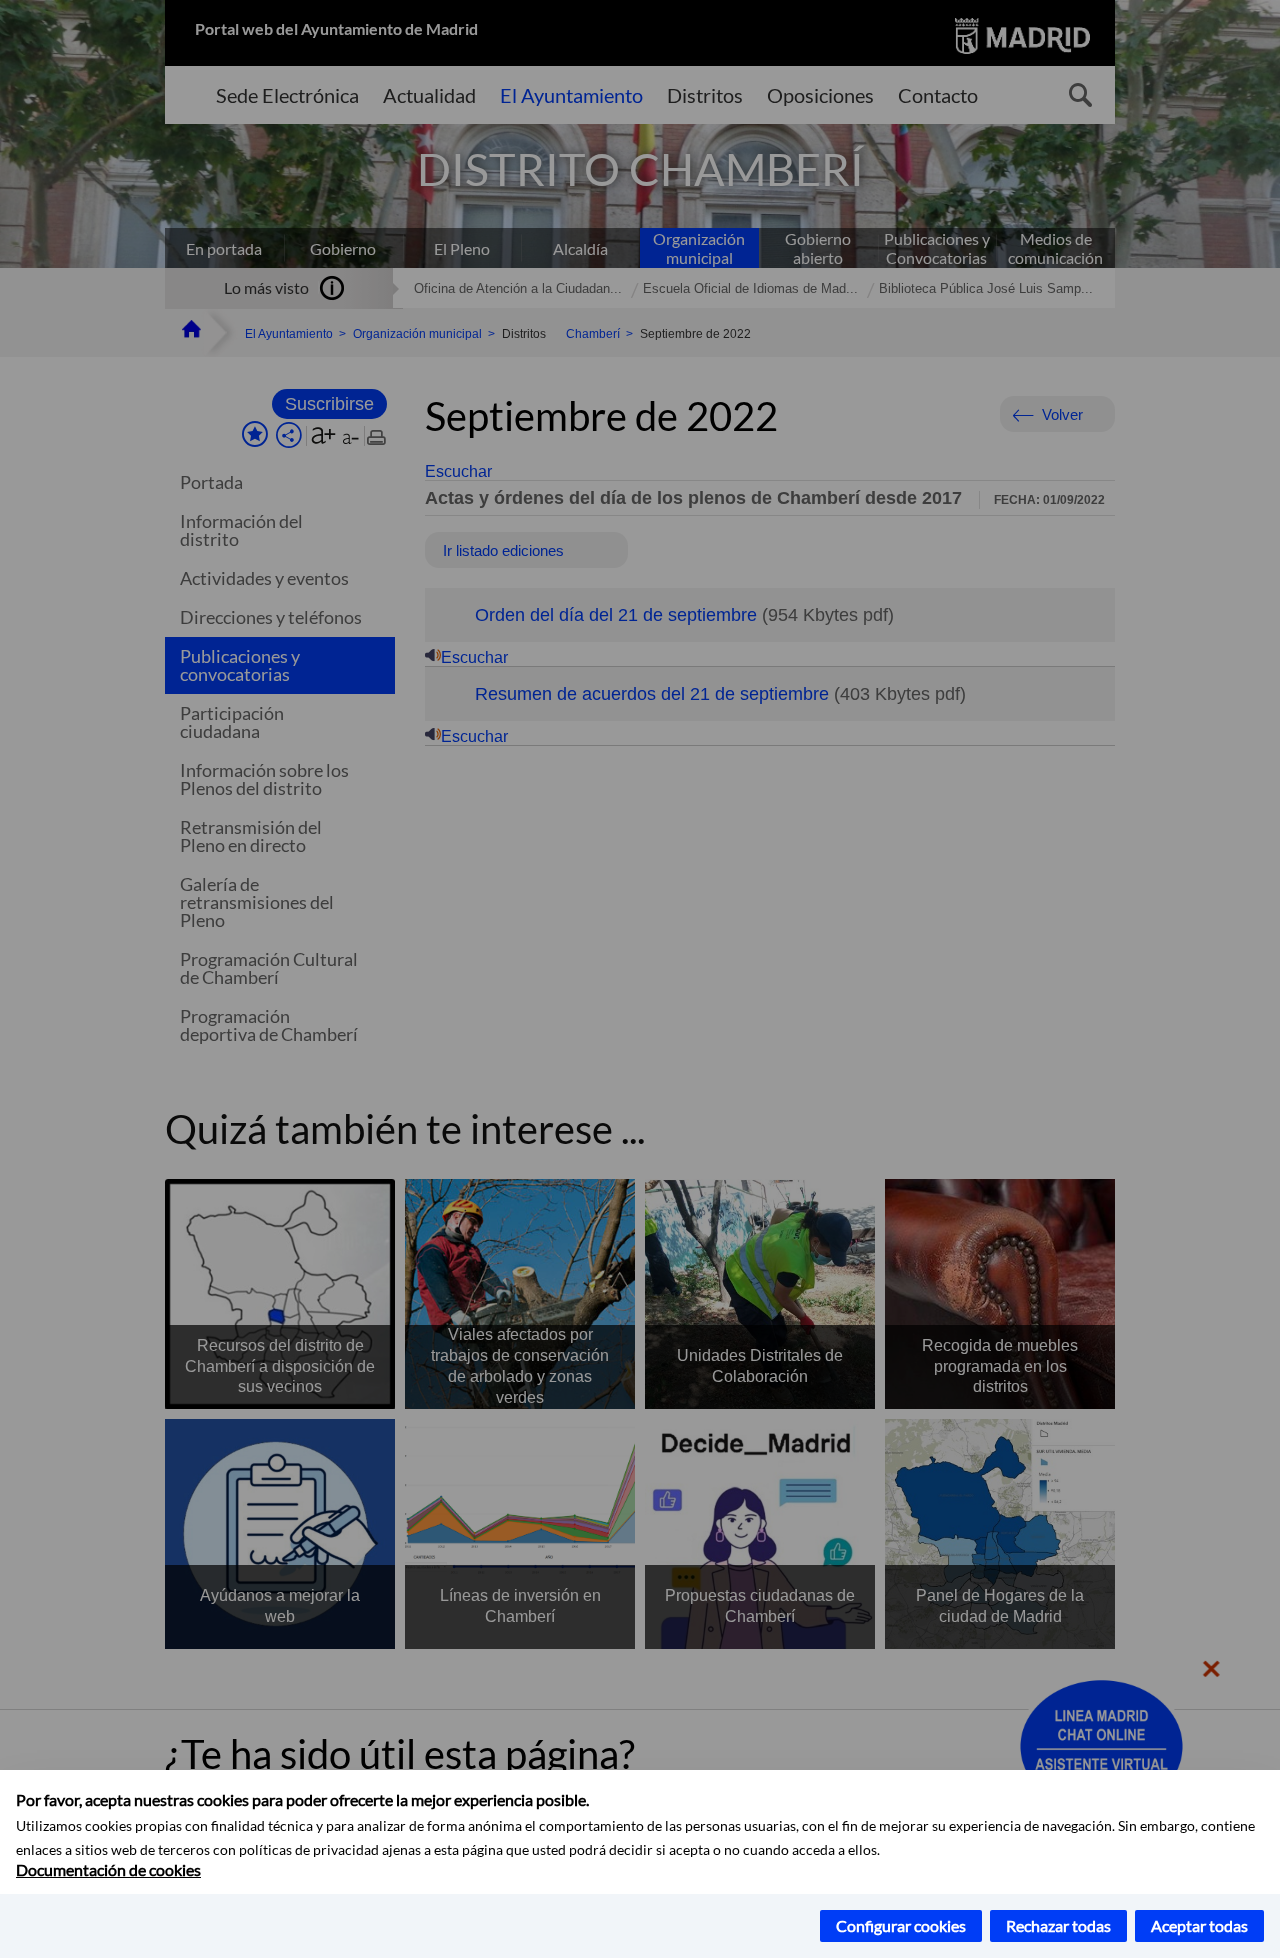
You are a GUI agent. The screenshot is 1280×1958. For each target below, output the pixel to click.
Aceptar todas (1199, 1925)
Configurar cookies (901, 1925)
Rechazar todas (1058, 1925)
